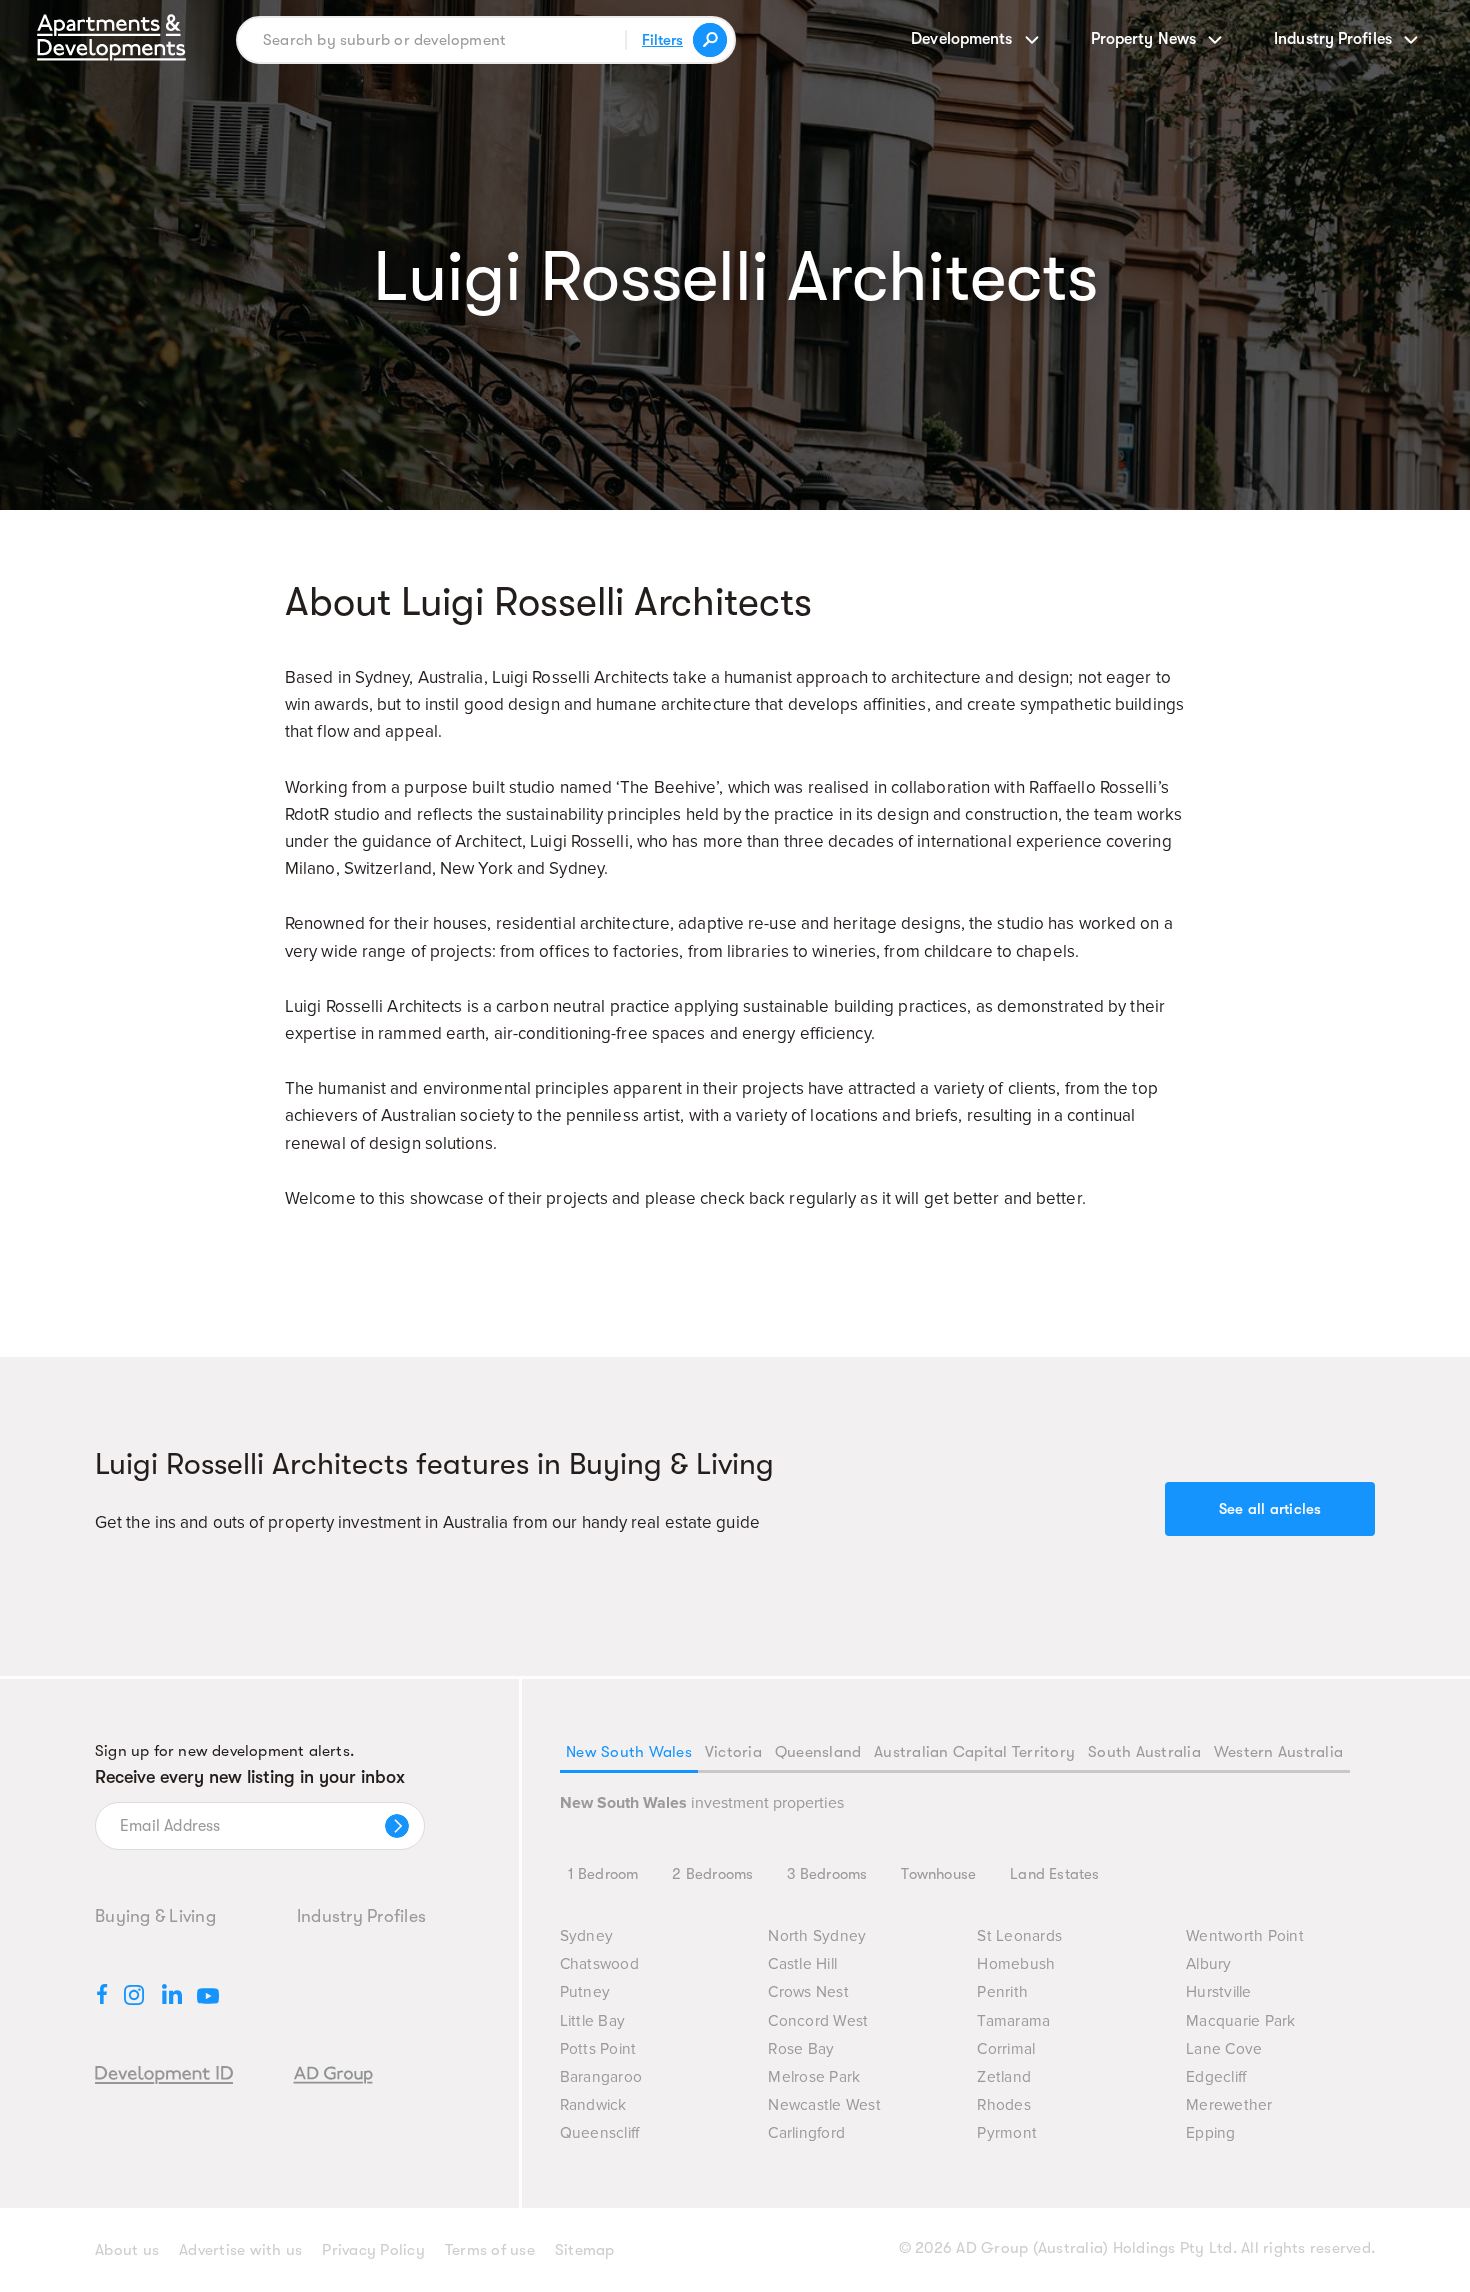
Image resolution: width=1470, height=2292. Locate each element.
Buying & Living (155, 1916)
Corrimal (1006, 2049)
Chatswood (599, 1964)
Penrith (1002, 1992)
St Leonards (1019, 1936)
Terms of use (490, 2250)
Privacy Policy (373, 2250)
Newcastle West (824, 2105)
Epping (1211, 2133)
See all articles (1270, 1509)
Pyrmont (1007, 2133)
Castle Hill (802, 1964)
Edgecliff (1216, 2077)
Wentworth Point (1245, 1936)
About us (127, 2250)
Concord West (818, 2021)
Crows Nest (808, 1992)
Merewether (1229, 2105)
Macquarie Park (1241, 2021)
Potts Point (598, 2049)
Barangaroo (601, 2077)
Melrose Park (814, 2077)
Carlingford (806, 2133)
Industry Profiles (361, 1916)
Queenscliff (600, 2133)
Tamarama (1013, 2021)
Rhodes (1004, 2105)
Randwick (593, 2105)
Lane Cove (1224, 2049)
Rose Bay (801, 2049)
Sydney (587, 1936)
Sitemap (585, 2250)
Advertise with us (240, 2250)
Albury (1209, 1964)
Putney (585, 1992)
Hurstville (1219, 1992)
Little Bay (593, 2021)
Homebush (1016, 1964)
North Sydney (817, 1936)
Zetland (1004, 2077)
